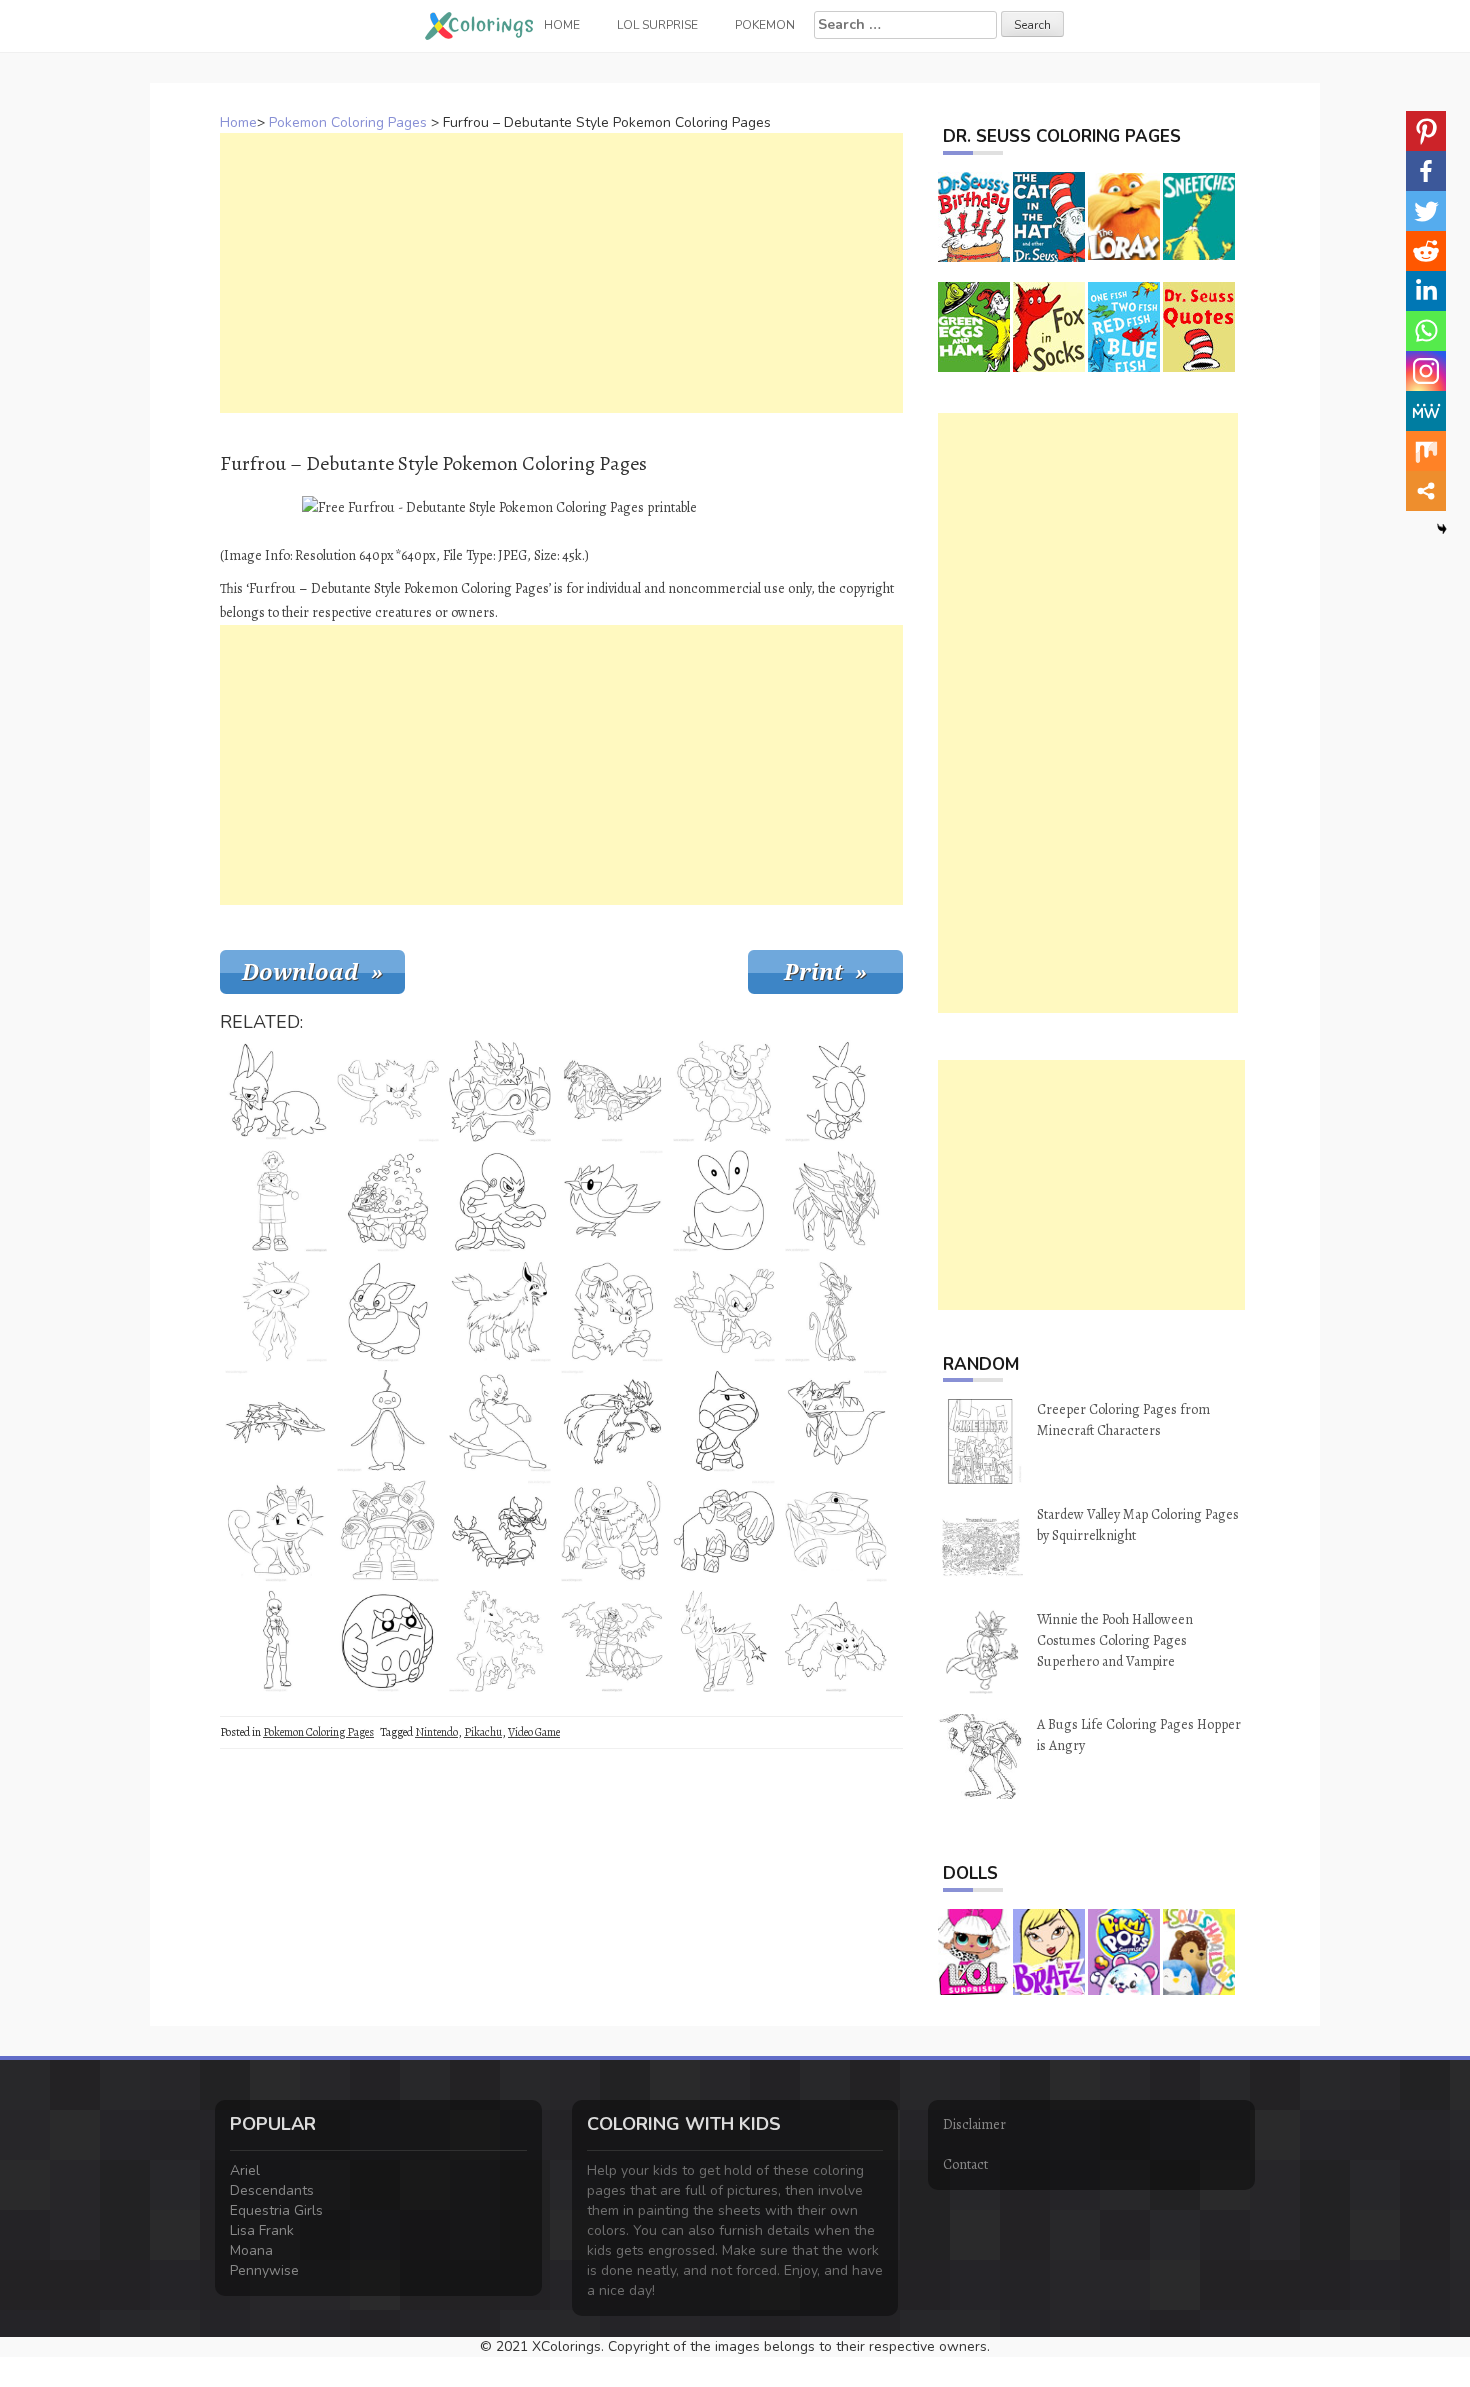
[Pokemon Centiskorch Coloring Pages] (500, 1531)
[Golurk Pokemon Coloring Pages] (388, 1531)
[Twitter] (1426, 211)
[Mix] (1426, 451)
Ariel (245, 2170)
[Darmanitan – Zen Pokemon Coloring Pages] (388, 1641)
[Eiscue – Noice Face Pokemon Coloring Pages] (388, 1421)
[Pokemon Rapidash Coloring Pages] (500, 1641)
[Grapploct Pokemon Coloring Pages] (500, 1201)
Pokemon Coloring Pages (348, 122)
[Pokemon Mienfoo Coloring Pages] (500, 1421)
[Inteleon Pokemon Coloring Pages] (836, 1311)
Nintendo (436, 1732)
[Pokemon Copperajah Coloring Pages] (724, 1531)
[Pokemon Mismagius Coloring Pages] (276, 1311)
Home (238, 122)
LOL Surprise (657, 25)
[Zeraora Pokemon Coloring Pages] (612, 1421)
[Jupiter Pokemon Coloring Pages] (276, 1641)
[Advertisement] (561, 273)
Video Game (534, 1732)
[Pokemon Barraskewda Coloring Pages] (276, 1421)
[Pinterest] (1426, 131)
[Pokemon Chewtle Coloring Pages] (724, 1421)
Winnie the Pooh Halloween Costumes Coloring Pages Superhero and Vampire (1115, 1640)
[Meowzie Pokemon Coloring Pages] (276, 1531)
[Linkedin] (1426, 291)
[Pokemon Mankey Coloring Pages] (388, 1091)
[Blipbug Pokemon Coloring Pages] (836, 1091)
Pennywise (264, 2270)
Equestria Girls (276, 2210)
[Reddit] (1426, 251)
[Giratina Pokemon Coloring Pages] (612, 1641)
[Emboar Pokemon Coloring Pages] (500, 1091)
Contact (965, 2164)
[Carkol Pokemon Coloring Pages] (388, 1201)
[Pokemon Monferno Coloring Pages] (724, 1311)
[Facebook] (1426, 171)
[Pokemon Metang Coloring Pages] (836, 1531)
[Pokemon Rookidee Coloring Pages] (612, 1201)
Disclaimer (974, 2124)
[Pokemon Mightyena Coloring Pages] (500, 1311)
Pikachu (483, 1732)
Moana (251, 2250)
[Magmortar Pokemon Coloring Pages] (724, 1091)
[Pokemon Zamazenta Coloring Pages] (836, 1201)
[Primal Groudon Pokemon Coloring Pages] (612, 1091)
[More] (1426, 491)
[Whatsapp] (1426, 331)
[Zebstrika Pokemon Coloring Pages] (724, 1641)
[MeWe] (1426, 411)
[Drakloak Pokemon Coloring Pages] (836, 1421)
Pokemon (765, 25)
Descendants (272, 2190)
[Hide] (1442, 529)
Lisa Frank (262, 2230)
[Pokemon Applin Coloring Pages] (724, 1201)
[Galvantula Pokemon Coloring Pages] (836, 1641)
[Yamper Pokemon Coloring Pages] (388, 1311)
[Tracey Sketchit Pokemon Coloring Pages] (276, 1201)
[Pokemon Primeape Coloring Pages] (612, 1311)
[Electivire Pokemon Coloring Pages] (612, 1531)
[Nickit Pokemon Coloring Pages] (276, 1091)
